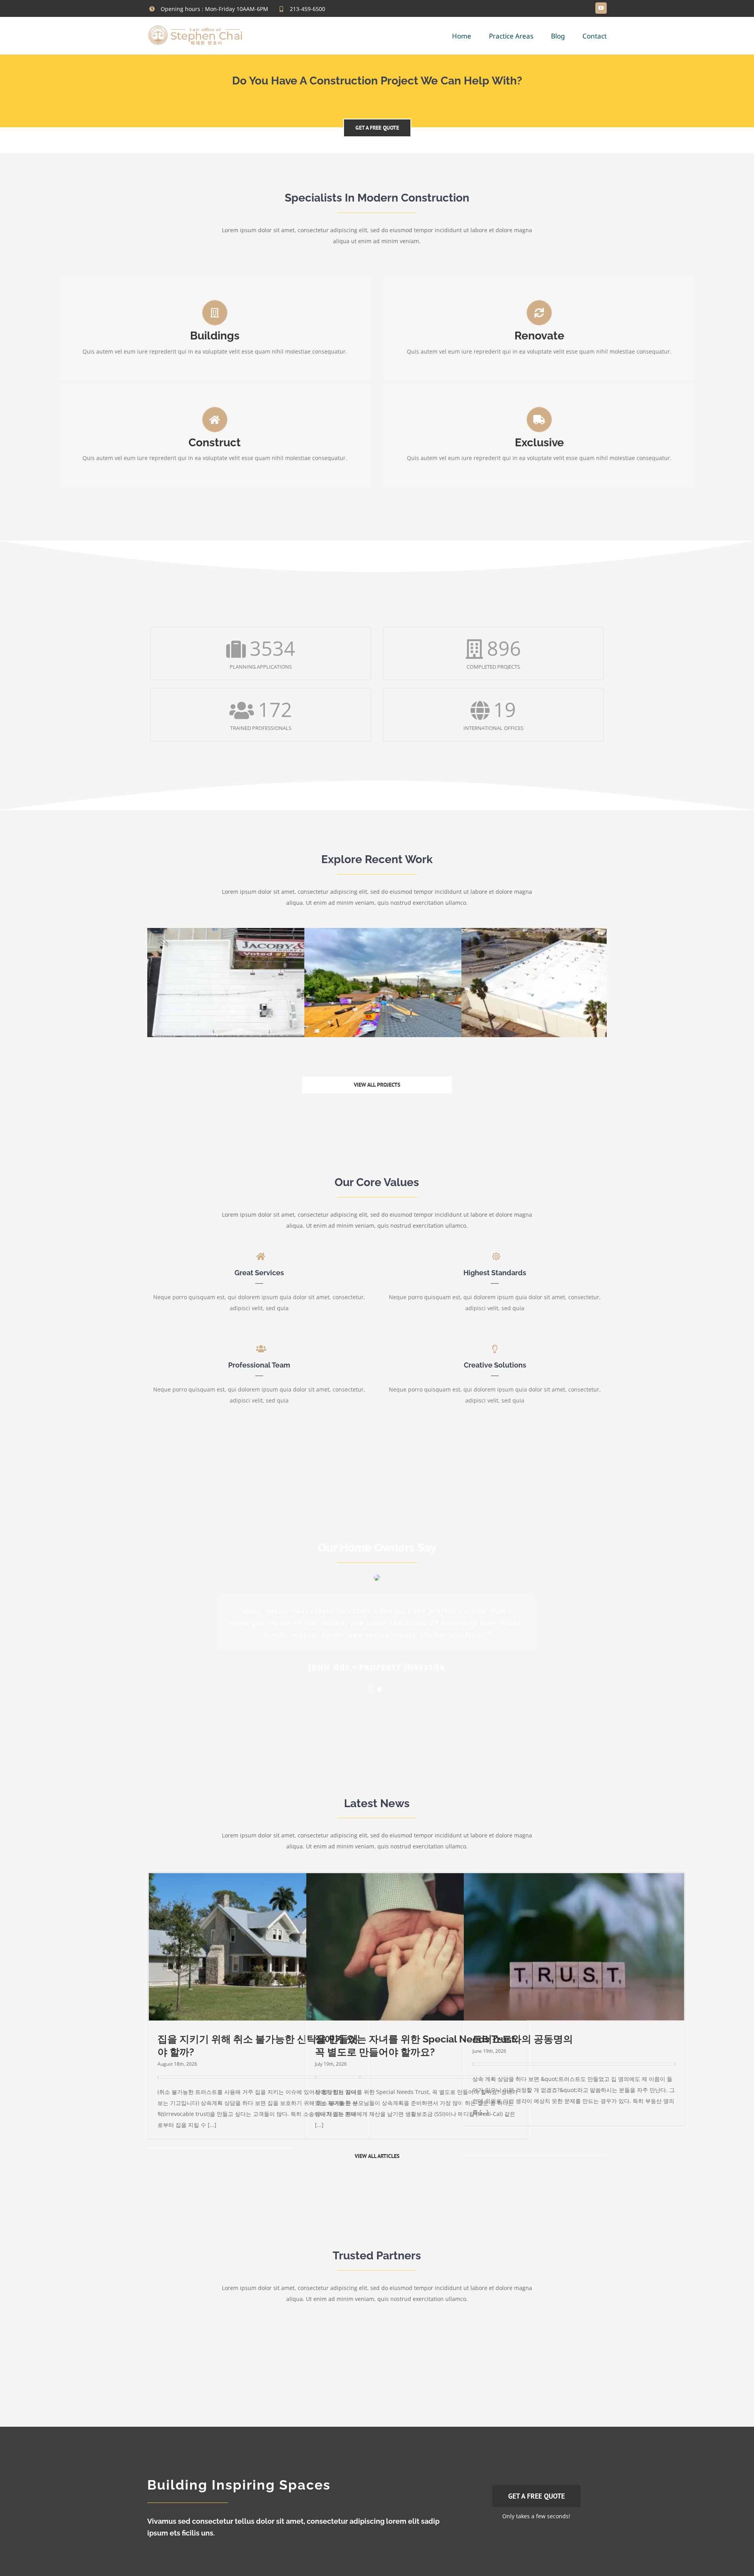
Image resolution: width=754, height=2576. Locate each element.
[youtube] (601, 8)
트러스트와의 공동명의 (523, 2039)
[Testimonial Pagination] (371, 1689)
